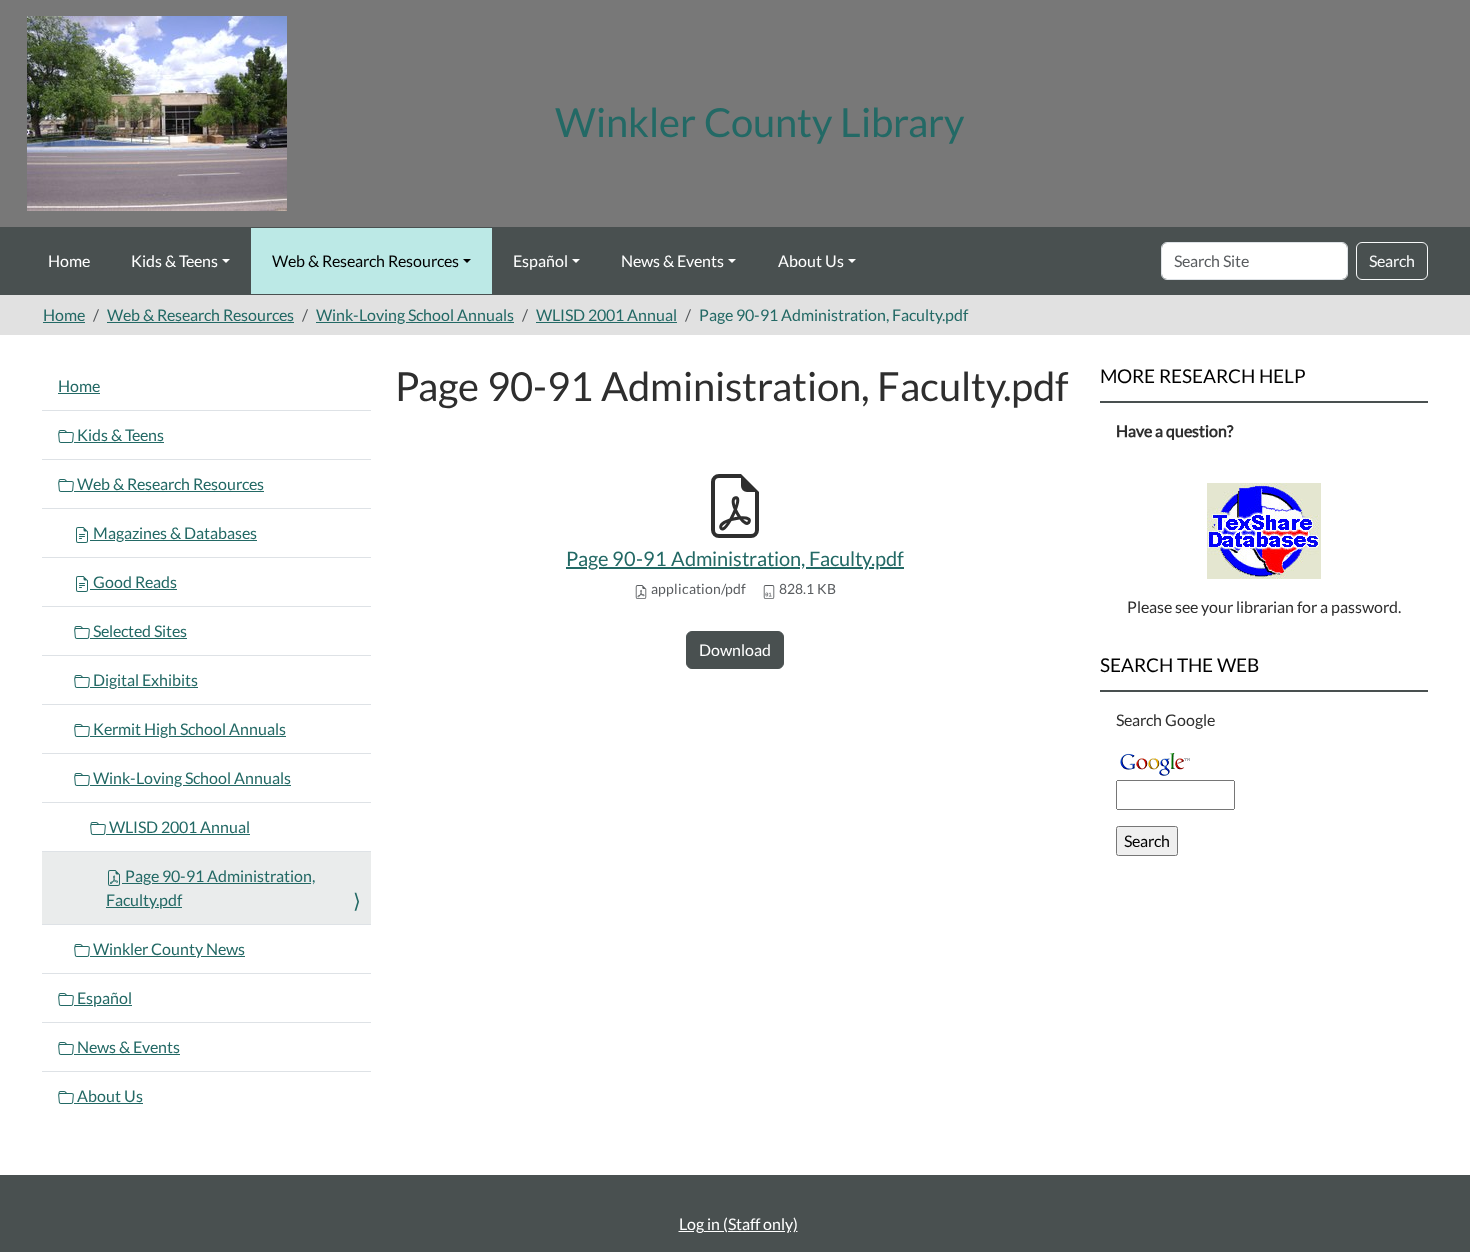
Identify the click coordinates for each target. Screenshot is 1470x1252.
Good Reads (133, 581)
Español (540, 260)
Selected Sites (138, 630)
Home (69, 260)
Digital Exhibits (144, 679)
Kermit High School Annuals (188, 728)
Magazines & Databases (173, 532)
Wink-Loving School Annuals (415, 314)
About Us (811, 260)
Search (1392, 260)
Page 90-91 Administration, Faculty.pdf (735, 558)
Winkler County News (167, 948)
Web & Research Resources (365, 260)
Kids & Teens (174, 260)
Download (735, 649)
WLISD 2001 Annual (606, 314)
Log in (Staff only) (738, 1223)
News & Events (672, 260)
